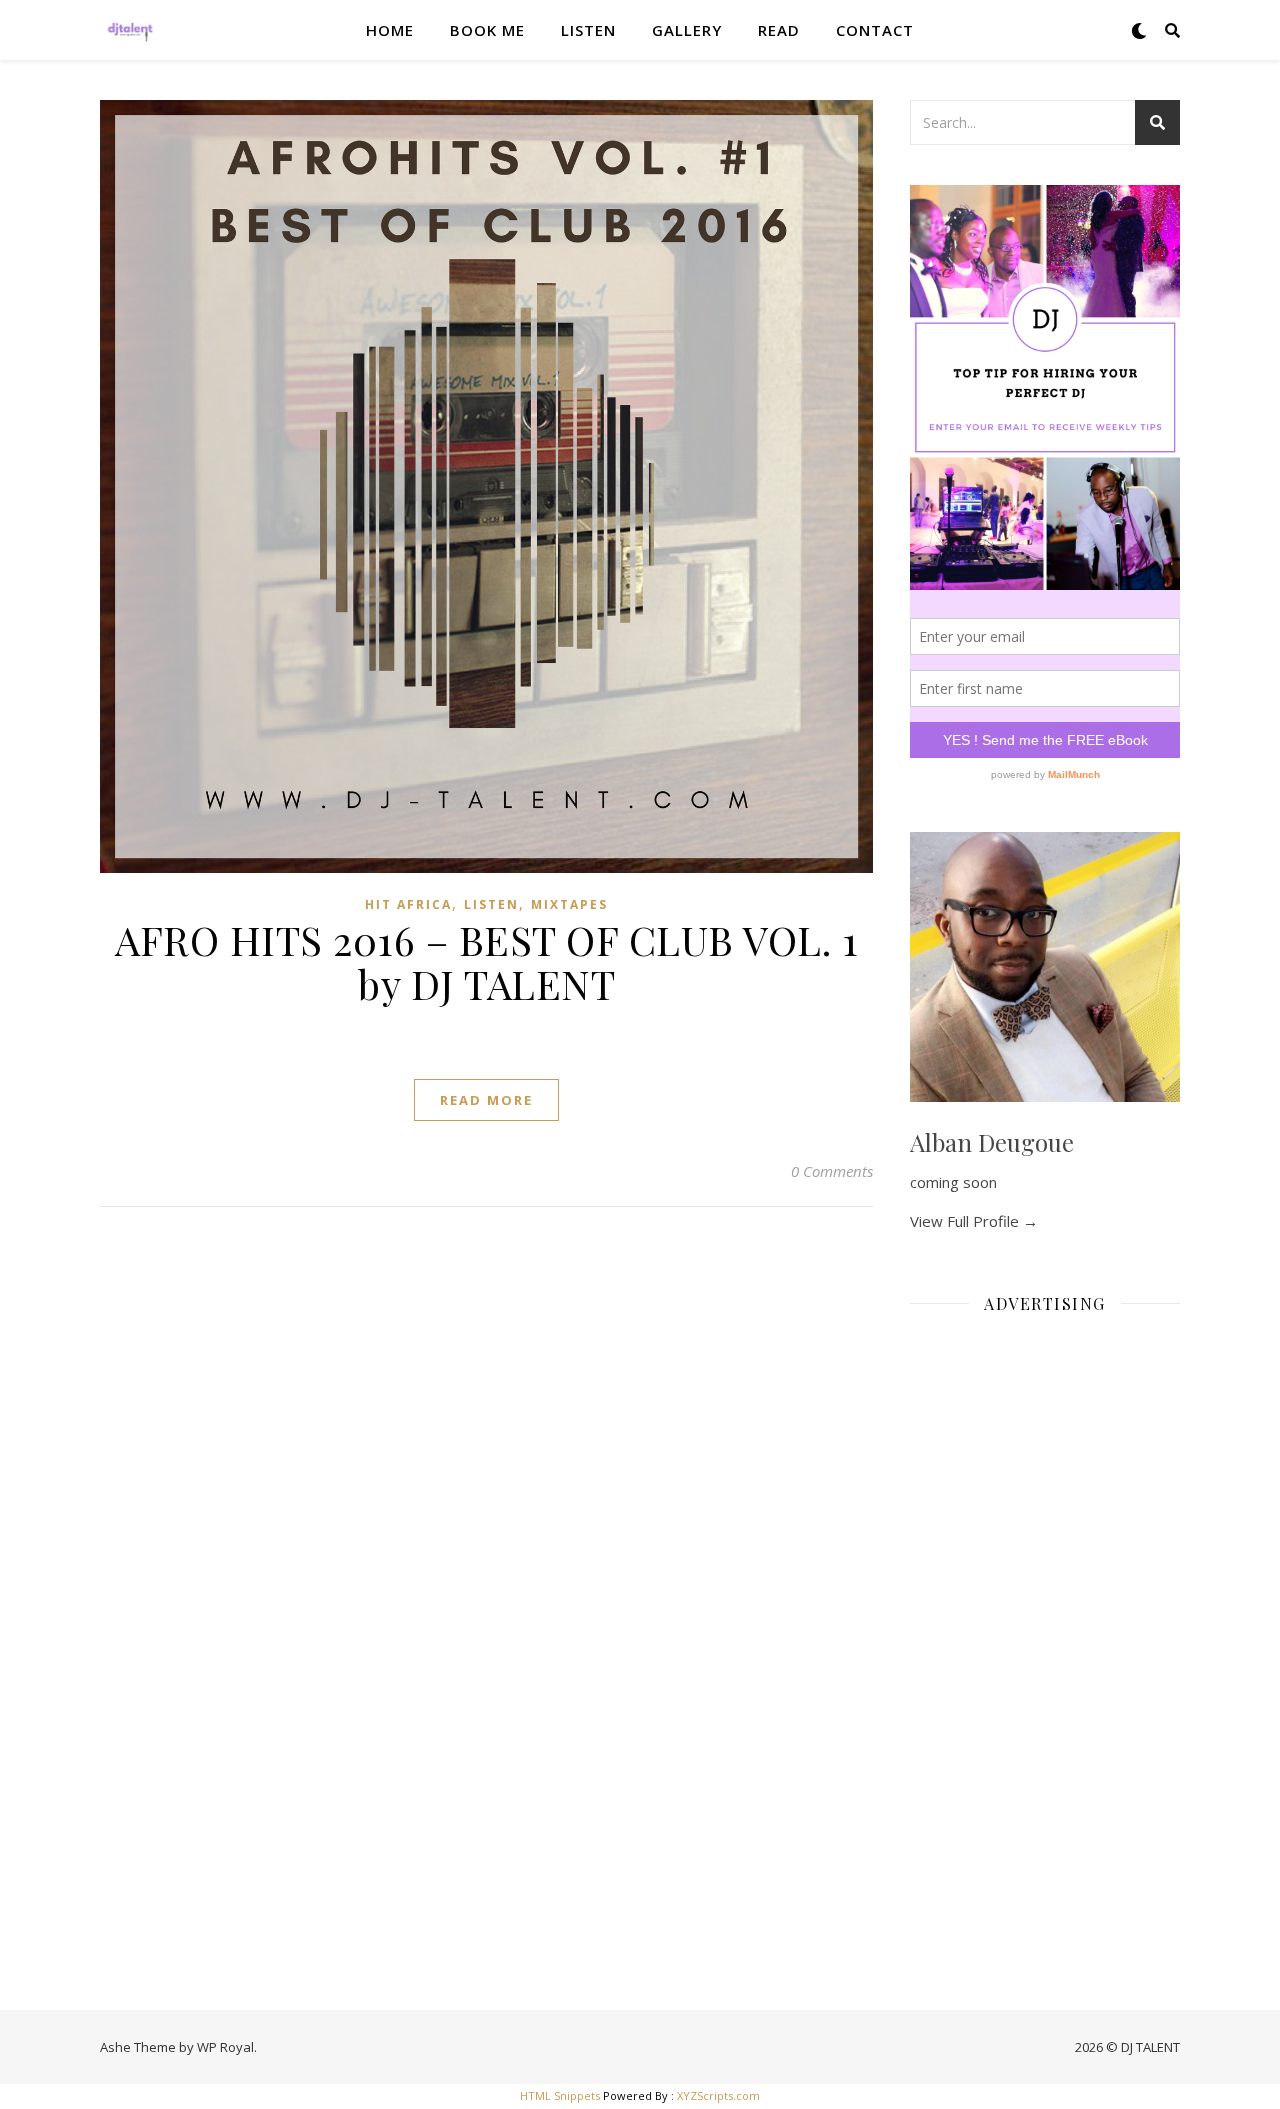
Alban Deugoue (992, 1142)
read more (486, 1100)
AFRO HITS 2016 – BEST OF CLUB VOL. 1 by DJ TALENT (486, 961)
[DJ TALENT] (130, 30)
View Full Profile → (974, 1221)
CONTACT (875, 30)
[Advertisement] (1045, 1630)
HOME (390, 30)
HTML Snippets (560, 2095)
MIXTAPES (569, 904)
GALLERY (687, 30)
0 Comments (832, 1171)
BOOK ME (487, 30)
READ (779, 30)
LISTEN (588, 30)
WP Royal (225, 2047)
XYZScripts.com (718, 2095)
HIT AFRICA (408, 904)
